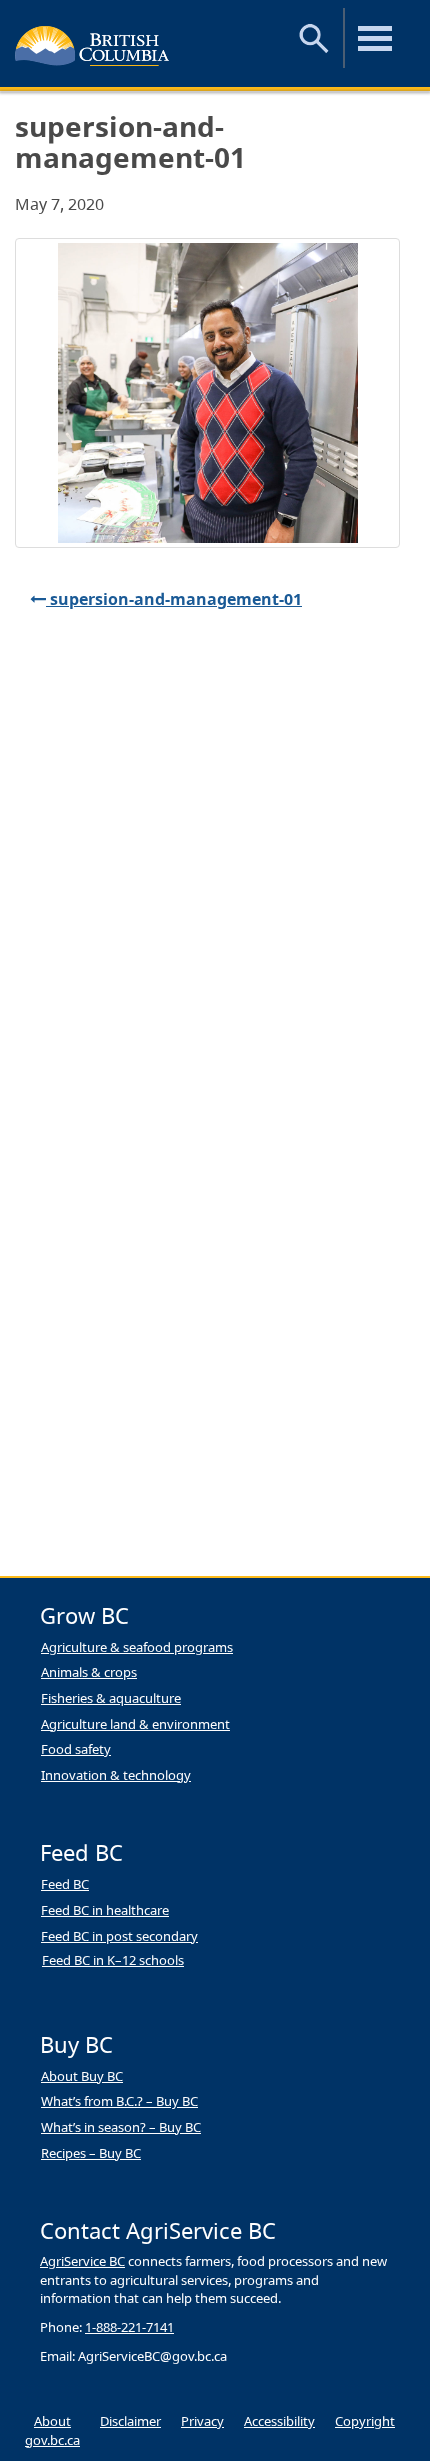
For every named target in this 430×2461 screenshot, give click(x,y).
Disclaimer (130, 2421)
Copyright (365, 2421)
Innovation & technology (116, 1775)
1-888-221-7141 (129, 2327)
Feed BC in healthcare (105, 1910)
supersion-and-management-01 (174, 599)
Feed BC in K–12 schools (113, 1960)
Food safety (76, 1749)
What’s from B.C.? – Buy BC (119, 2101)
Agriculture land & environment (135, 1724)
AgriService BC (82, 2261)
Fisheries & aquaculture (111, 1698)
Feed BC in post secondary (119, 1936)
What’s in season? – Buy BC (121, 2127)
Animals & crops (89, 1672)
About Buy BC (82, 2076)
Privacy (202, 2421)
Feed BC (65, 1884)
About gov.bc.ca (52, 2430)
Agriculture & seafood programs (137, 1647)
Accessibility (279, 2421)
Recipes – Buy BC (91, 2153)
